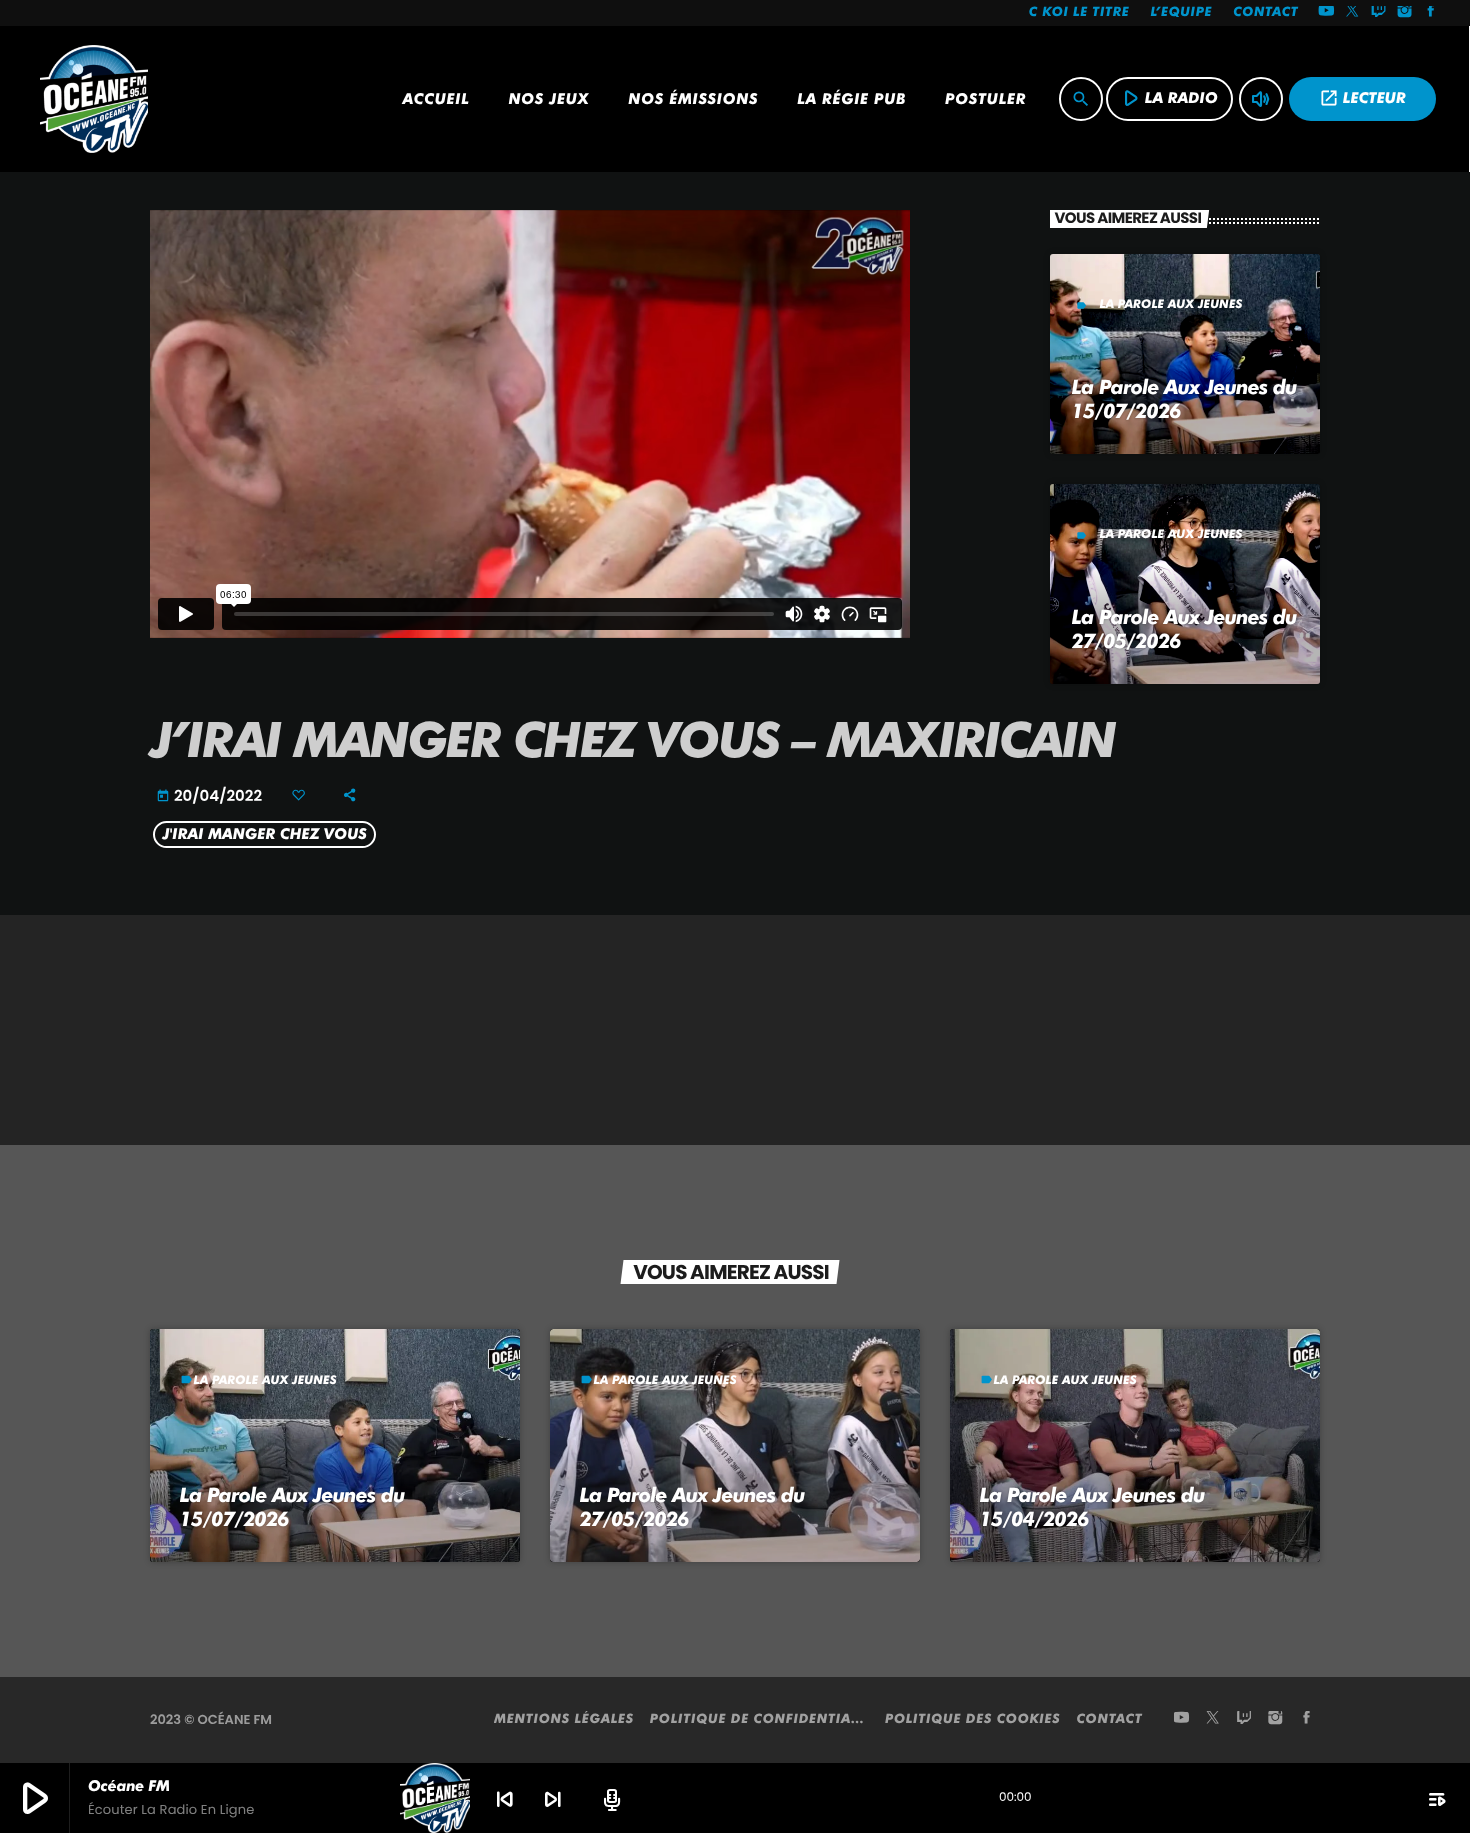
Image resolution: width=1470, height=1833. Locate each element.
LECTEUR (1362, 98)
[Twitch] (1379, 13)
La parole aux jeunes (1170, 303)
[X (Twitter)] (1353, 13)
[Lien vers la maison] (94, 99)
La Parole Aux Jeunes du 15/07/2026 (292, 1507)
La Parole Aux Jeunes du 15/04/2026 (1092, 1507)
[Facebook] (1431, 13)
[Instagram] (1405, 13)
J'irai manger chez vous (265, 835)
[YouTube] (1326, 13)
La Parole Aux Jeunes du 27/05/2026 (692, 1507)
